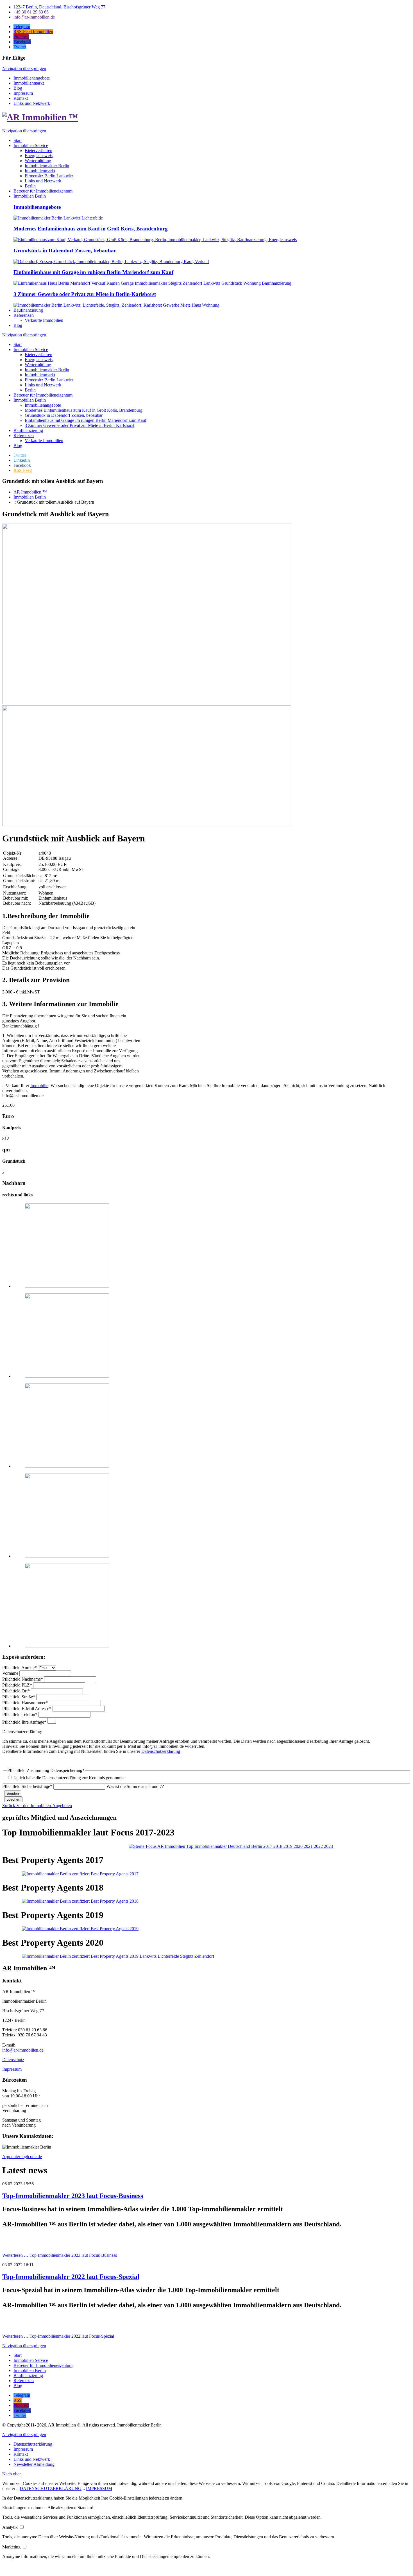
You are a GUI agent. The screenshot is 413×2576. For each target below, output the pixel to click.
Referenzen (24, 435)
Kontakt (21, 98)
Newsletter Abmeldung (34, 2464)
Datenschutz (13, 2060)
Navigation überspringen (24, 68)
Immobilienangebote (32, 78)
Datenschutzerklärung (161, 1751)
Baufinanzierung (28, 430)
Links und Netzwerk (32, 103)
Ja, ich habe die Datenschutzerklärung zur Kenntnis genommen (70, 1778)
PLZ (17, 1685)
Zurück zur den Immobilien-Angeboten (37, 1806)
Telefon (20, 1714)
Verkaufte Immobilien (44, 441)
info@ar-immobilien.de (23, 2050)
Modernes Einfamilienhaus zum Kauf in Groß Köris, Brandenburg (91, 229)
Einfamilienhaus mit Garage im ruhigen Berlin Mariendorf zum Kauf (93, 272)
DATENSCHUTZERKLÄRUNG (51, 2488)
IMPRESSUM (99, 2488)
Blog (18, 88)
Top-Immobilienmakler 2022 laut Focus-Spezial (71, 2277)
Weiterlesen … (60, 2255)
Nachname (23, 1679)
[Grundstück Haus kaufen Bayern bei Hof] (67, 1376)
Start (18, 344)
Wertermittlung (38, 365)
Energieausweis (39, 360)
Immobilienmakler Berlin (47, 370)
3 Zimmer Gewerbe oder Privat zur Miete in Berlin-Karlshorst (85, 294)
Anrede (20, 1668)
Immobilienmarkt (29, 83)
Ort (16, 1691)
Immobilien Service (31, 349)
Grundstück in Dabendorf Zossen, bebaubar (65, 251)
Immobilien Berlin (30, 400)
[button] (25, 2508)
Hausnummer (25, 1703)
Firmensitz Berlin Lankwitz (49, 380)
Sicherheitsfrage (27, 1786)
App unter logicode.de (22, 2157)
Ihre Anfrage (24, 1722)
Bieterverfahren (38, 355)
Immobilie (39, 1086)
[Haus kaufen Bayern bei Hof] (67, 1286)
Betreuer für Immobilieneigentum (43, 395)
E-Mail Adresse (27, 1709)
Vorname (11, 1673)
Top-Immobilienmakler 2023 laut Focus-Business (73, 2196)
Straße (19, 1697)
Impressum (23, 93)
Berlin (30, 390)
